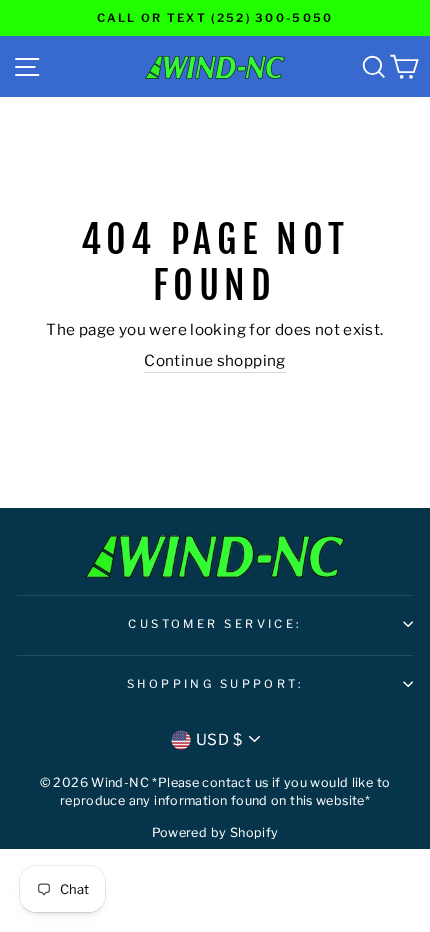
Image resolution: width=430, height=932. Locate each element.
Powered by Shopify (215, 832)
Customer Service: (215, 624)
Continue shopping (215, 360)
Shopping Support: (215, 684)
